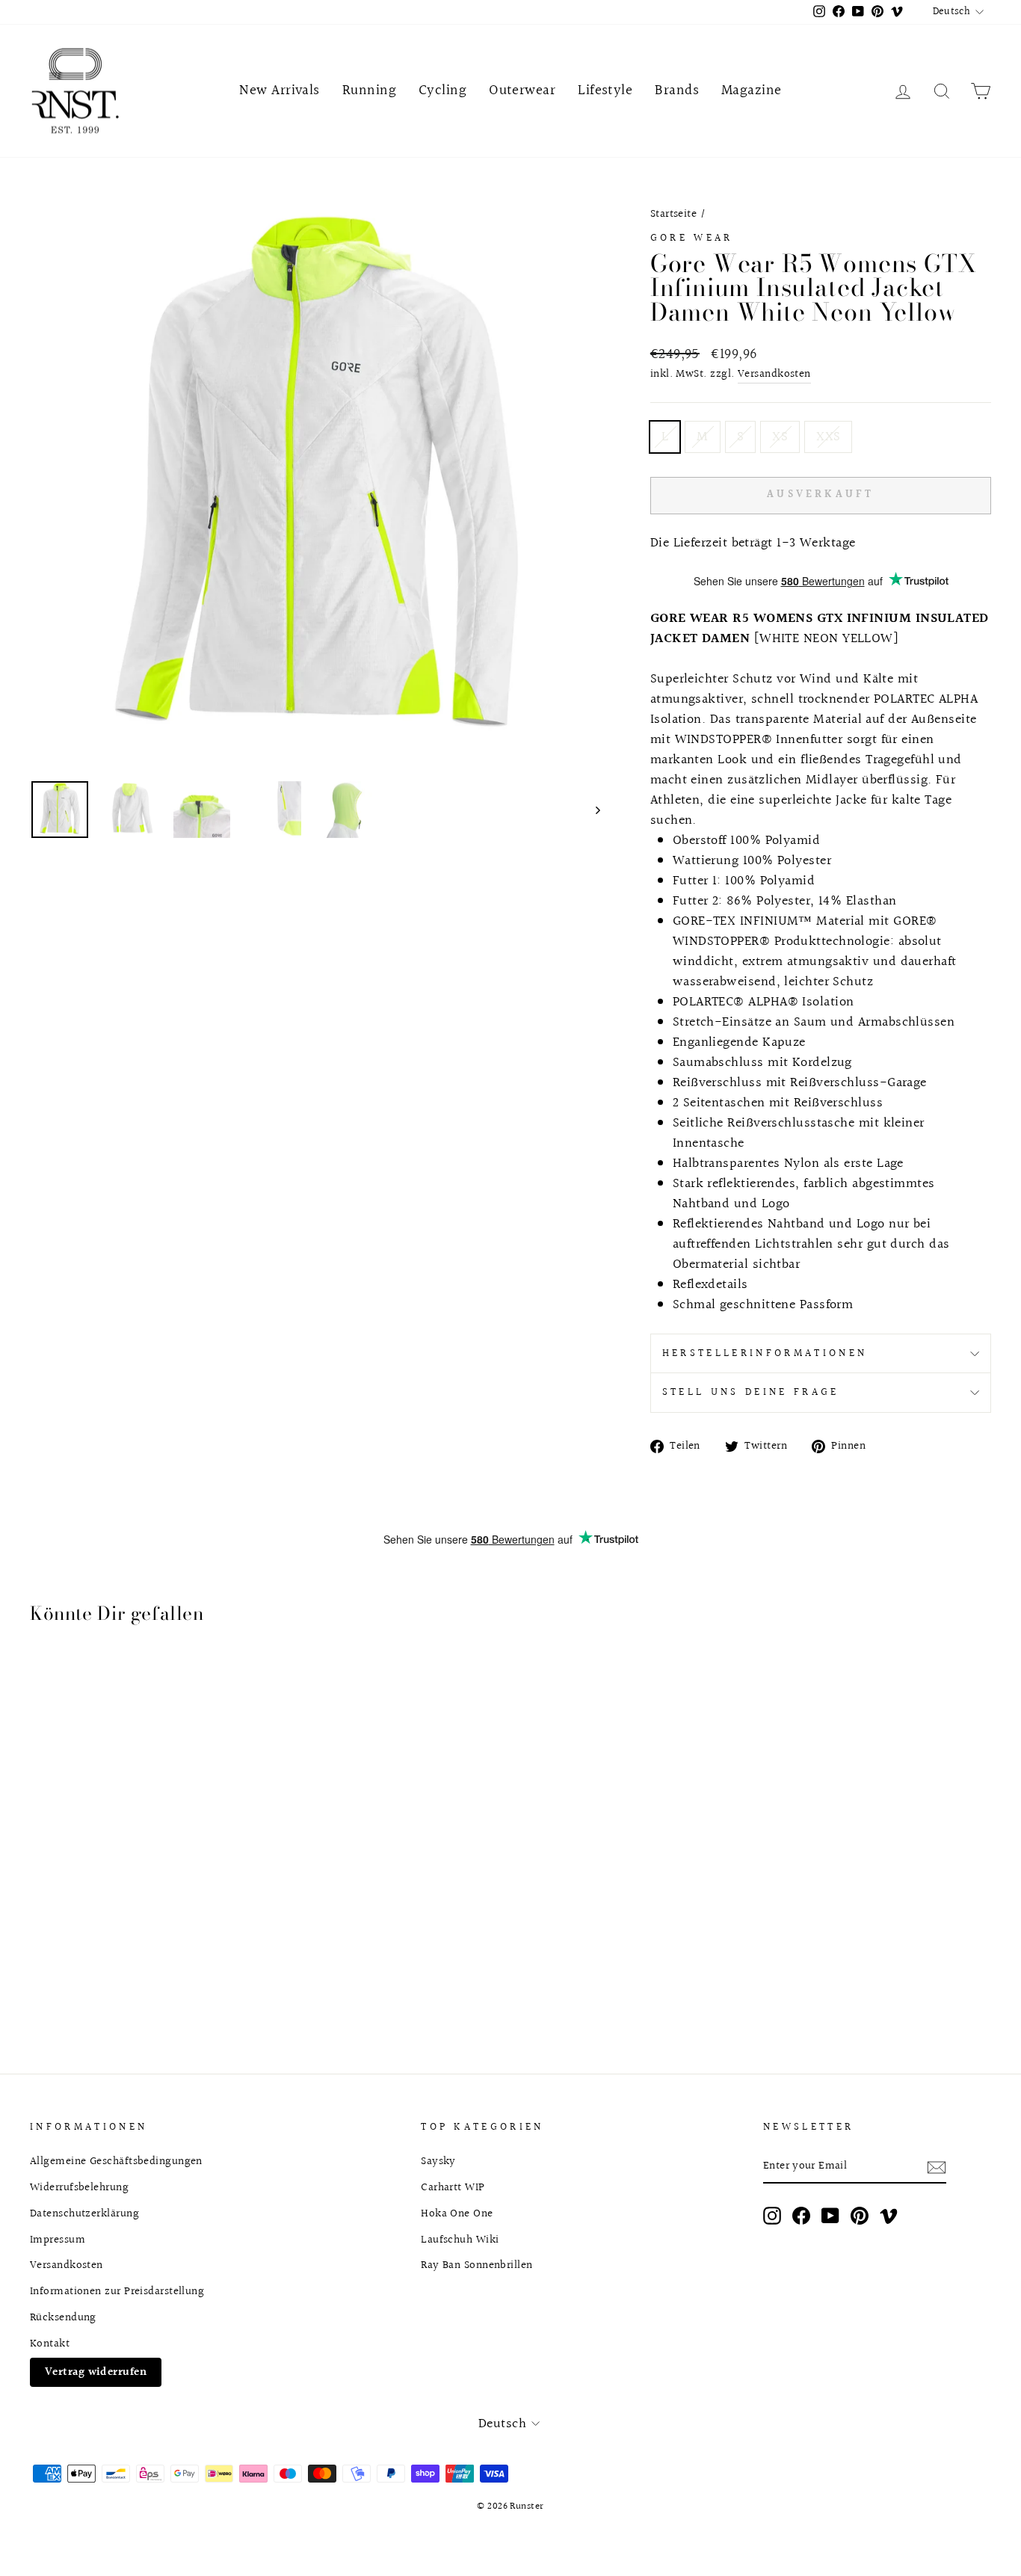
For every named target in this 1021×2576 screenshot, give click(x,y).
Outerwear (522, 90)
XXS (828, 437)
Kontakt (50, 2344)
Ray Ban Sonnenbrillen (476, 2265)
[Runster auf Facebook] (801, 2215)
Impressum (58, 2240)
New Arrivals (279, 90)
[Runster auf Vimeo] (889, 2215)
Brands (677, 90)
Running (369, 90)
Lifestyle (605, 90)
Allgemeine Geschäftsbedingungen (116, 2161)
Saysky (438, 2161)
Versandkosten (774, 374)
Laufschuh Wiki (460, 2240)
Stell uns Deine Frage (751, 1392)
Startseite (674, 214)
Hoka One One (457, 2213)
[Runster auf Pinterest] (860, 2215)
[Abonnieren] (937, 2167)
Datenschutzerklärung (84, 2213)
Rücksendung (63, 2317)
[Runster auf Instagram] (772, 2215)
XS (780, 437)
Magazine (752, 90)
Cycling (442, 90)
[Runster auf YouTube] (830, 2215)
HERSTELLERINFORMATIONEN (765, 1353)
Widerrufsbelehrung (79, 2187)
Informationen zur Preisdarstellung (117, 2291)
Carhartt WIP (453, 2187)
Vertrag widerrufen (96, 2372)
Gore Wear (692, 238)
